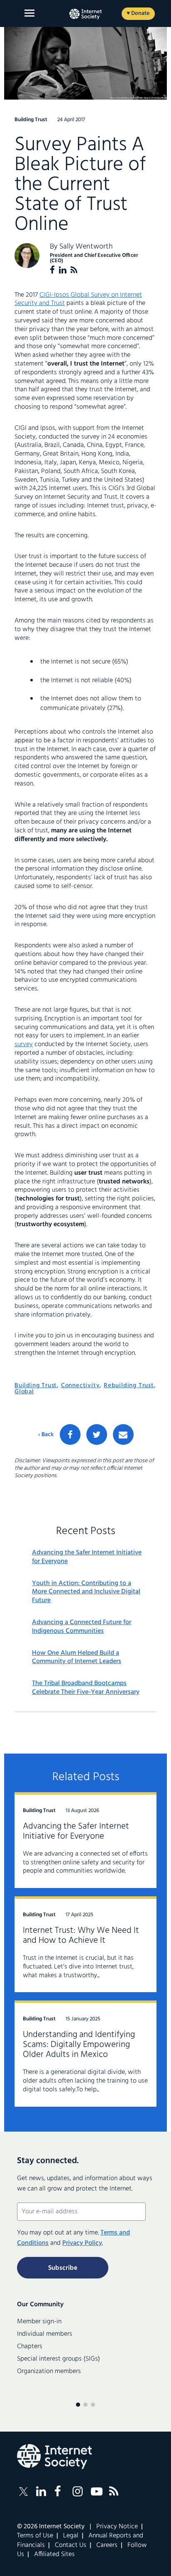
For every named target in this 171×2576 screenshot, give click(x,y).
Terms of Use (35, 2536)
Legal (71, 2536)
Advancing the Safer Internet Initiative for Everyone (87, 1557)
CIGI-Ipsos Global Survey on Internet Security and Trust (78, 299)
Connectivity (81, 1386)
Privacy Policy (82, 2243)
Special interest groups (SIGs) (59, 2359)
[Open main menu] (29, 13)
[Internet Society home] (85, 14)
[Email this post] (123, 1434)
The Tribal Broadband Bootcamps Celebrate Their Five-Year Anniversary (86, 1688)
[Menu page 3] (93, 2405)
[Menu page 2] (85, 2405)
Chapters (30, 2347)
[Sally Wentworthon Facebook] (52, 270)
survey (24, 1044)
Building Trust (36, 1386)
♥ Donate (138, 13)
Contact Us (71, 2545)
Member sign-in (39, 2322)
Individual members (45, 2334)
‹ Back (46, 1435)
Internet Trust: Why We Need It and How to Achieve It (81, 1936)
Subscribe (63, 2268)
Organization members (49, 2371)
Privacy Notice (117, 2527)
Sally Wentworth (86, 247)
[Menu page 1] (78, 2405)
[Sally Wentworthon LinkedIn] (63, 270)
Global (24, 1392)
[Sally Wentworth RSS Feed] (74, 270)
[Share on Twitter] (97, 1434)
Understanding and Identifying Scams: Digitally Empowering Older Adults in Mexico (79, 2045)
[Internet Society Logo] (54, 2456)
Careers (107, 2545)
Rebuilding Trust (129, 1386)
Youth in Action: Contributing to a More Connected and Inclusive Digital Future (86, 1592)
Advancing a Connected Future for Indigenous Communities (82, 1627)
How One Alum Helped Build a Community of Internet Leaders (77, 1658)
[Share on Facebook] (70, 1434)
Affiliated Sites (54, 2554)
